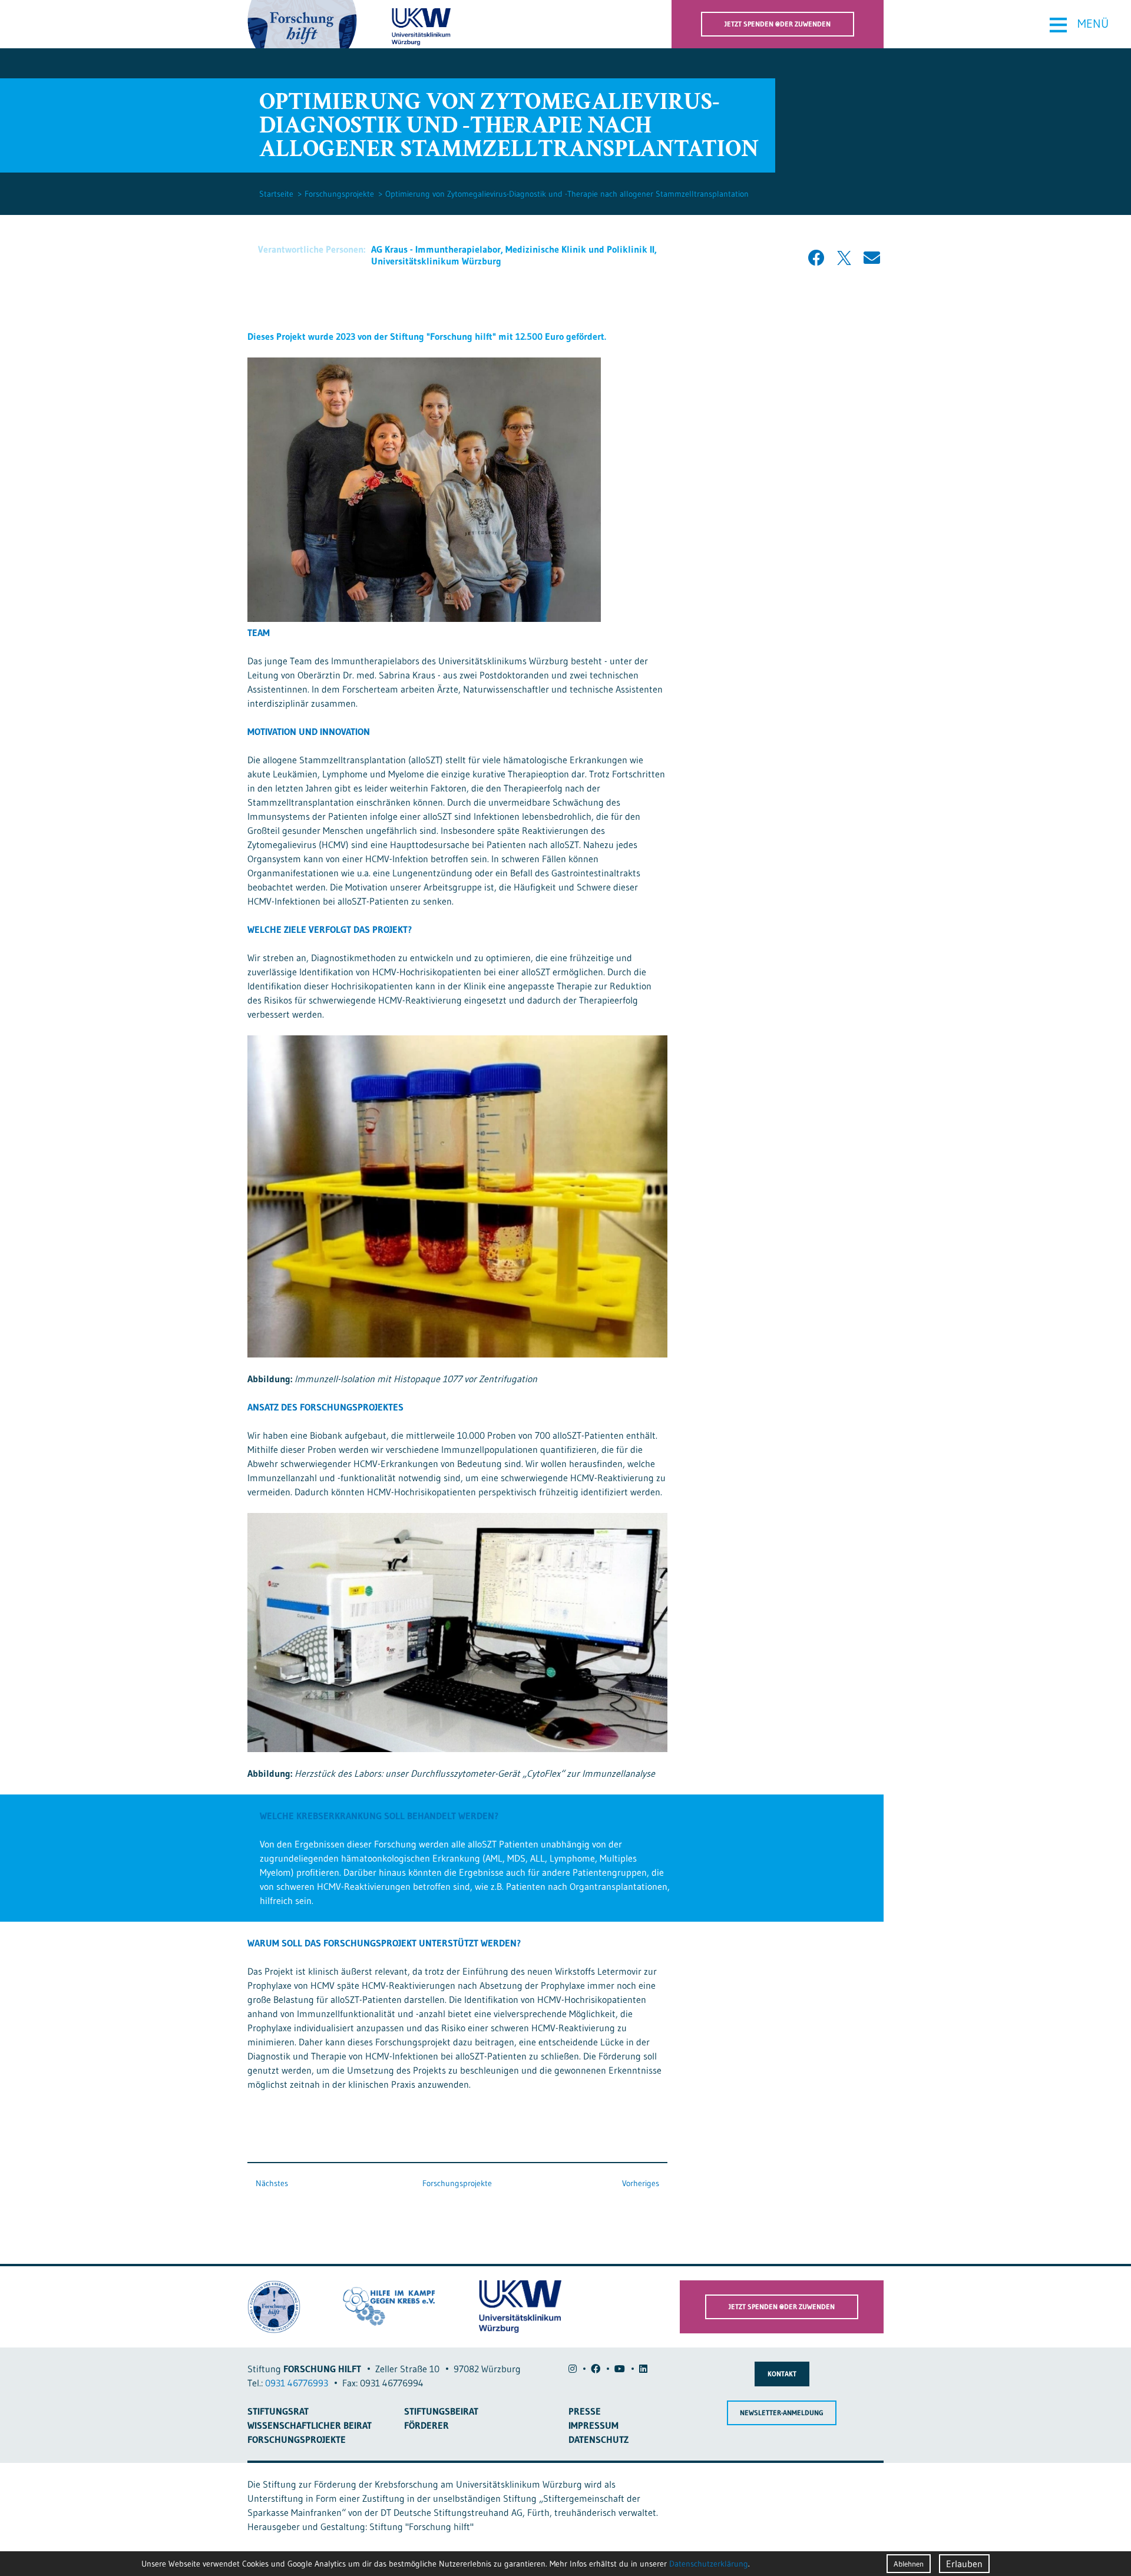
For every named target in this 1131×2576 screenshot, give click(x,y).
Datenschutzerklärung (709, 2564)
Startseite (276, 194)
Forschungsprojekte (339, 194)
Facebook (816, 258)
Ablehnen (909, 2564)
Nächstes (271, 2183)
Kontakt (782, 2374)
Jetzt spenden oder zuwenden (778, 24)
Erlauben (964, 2564)
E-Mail (872, 258)
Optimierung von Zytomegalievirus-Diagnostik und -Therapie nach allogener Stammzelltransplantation (567, 194)
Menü (1078, 24)
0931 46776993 (297, 2383)
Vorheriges (642, 2183)
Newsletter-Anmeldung (782, 2413)
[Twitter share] (844, 258)
